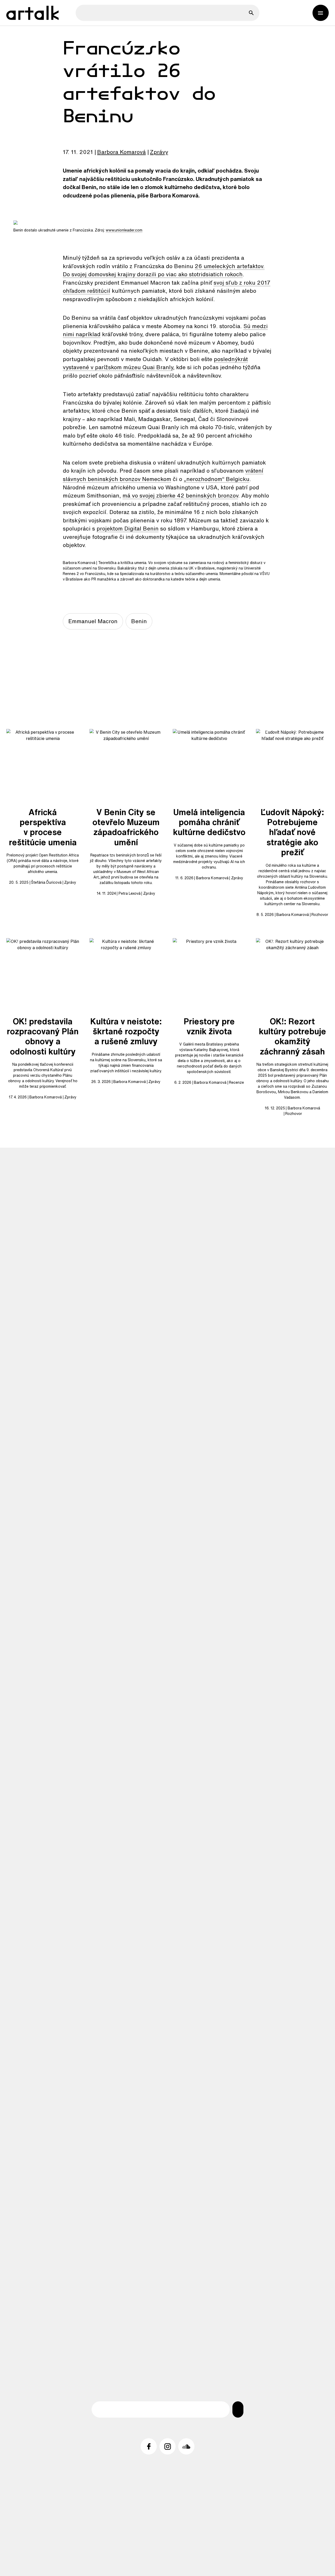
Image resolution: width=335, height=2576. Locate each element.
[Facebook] (149, 2446)
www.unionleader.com (124, 230)
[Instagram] (167, 2446)
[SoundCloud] (186, 2446)
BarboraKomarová (121, 152)
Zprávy (159, 152)
